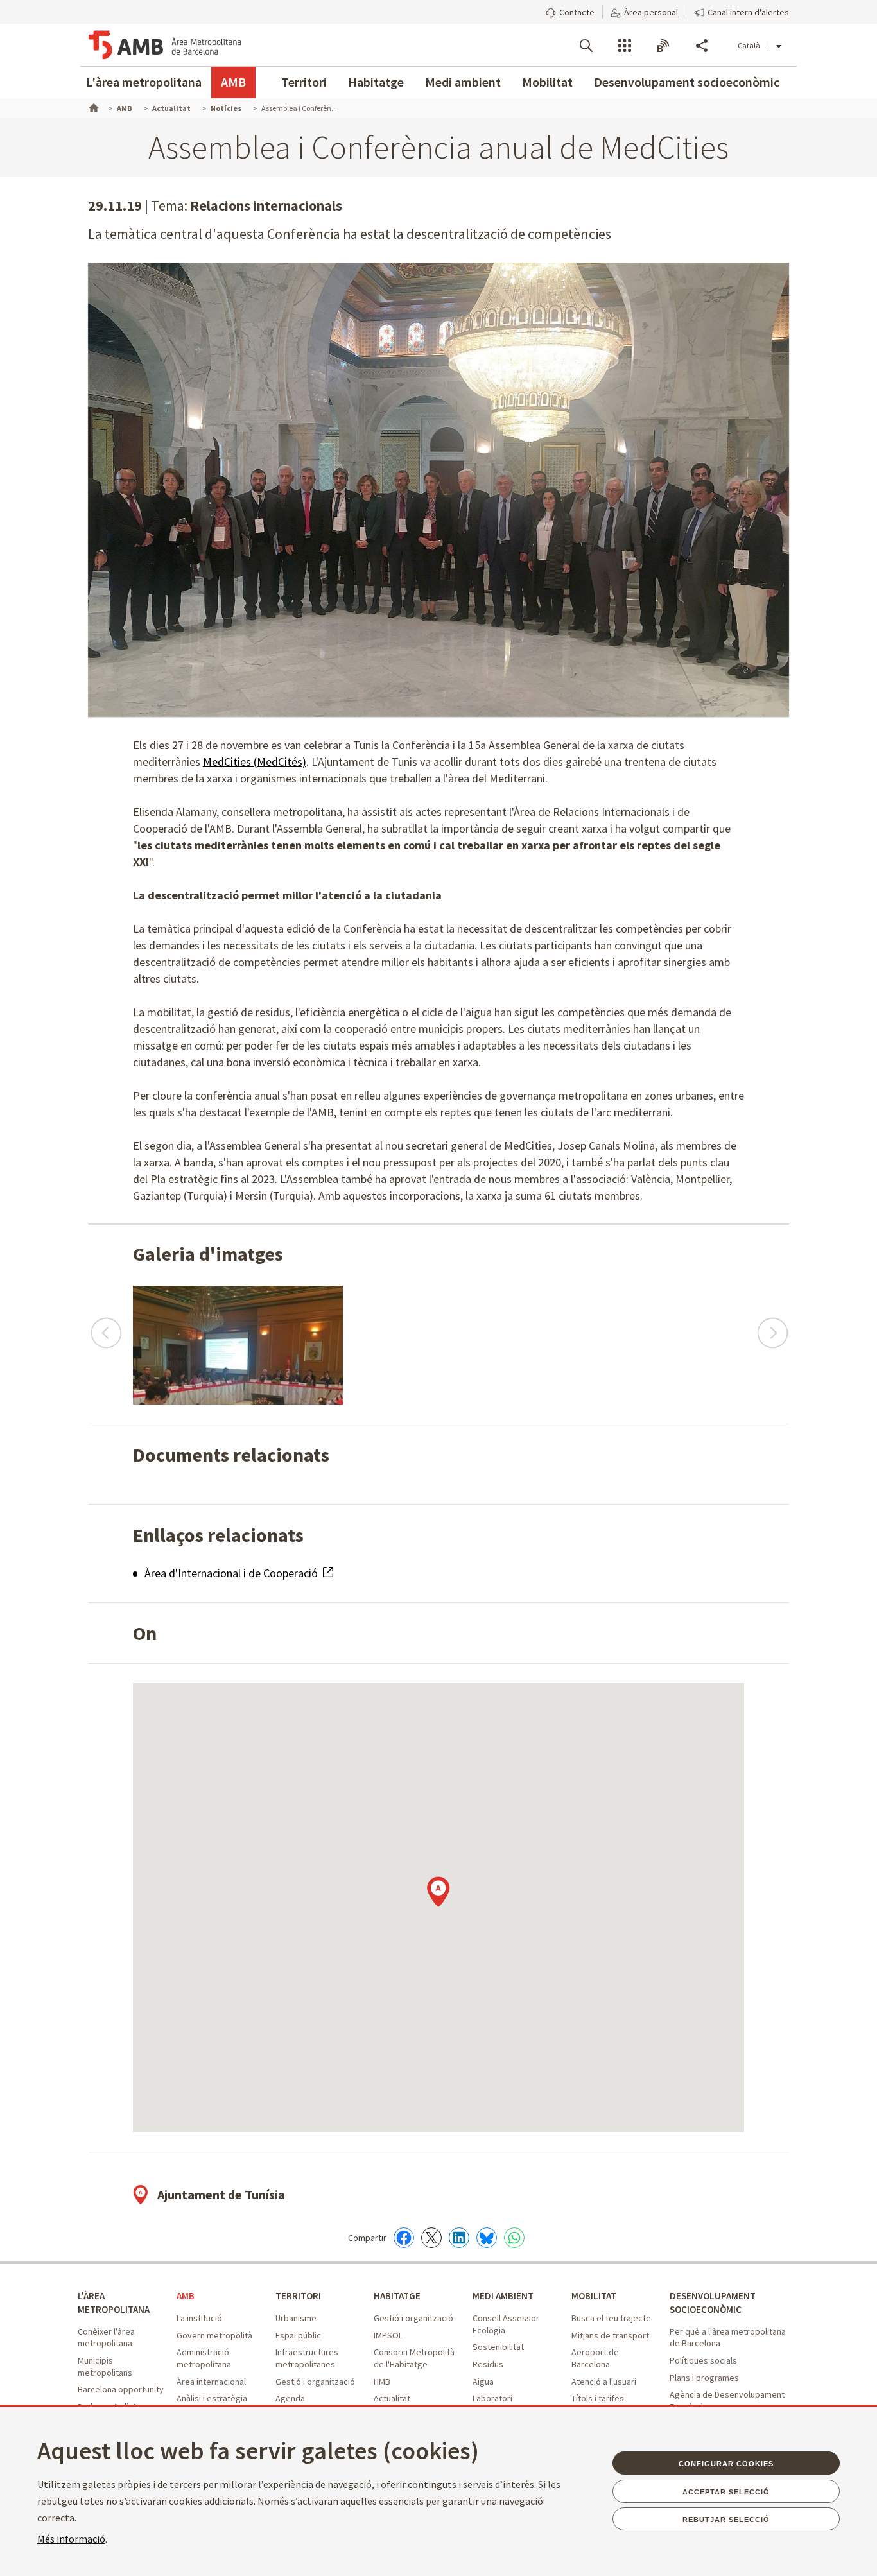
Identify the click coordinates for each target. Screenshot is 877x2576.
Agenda (290, 2398)
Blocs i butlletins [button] (663, 46)
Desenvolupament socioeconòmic (687, 82)
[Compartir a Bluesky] (487, 2238)
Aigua (483, 2382)
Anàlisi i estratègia (212, 2398)
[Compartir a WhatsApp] (514, 2238)
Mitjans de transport (610, 2335)
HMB (382, 2382)
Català (749, 45)
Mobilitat (547, 82)
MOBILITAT (594, 2296)
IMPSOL (388, 2335)
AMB (233, 82)
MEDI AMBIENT (503, 2296)
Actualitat (392, 2398)
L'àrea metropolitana (144, 82)
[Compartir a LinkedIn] (459, 2238)
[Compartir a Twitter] (431, 2238)
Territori (304, 82)
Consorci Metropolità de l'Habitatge (414, 2358)
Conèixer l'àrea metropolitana (106, 2338)
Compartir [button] (702, 46)
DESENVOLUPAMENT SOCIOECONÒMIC (713, 2303)
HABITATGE (397, 2296)
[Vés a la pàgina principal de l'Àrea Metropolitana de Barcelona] (165, 45)
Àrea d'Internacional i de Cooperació (232, 1573)
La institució (199, 2318)
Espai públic (298, 2335)
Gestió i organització (315, 2382)
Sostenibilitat (498, 2347)
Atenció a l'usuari (604, 2382)
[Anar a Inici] (92, 107)
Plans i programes (704, 2378)
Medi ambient (463, 82)
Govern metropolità (214, 2335)
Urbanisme (296, 2318)
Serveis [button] (625, 46)
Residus (488, 2364)
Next (772, 1327)
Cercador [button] (586, 46)
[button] (570, 11)
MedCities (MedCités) (255, 762)
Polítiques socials (703, 2360)
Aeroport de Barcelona (595, 2358)
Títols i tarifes (598, 2398)
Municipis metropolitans (105, 2366)
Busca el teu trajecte (611, 2318)
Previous (105, 1327)
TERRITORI (298, 2296)
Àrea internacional (211, 2382)
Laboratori (492, 2398)
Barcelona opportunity (121, 2389)
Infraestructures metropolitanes (307, 2358)
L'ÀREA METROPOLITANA (114, 2303)
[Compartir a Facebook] (404, 2238)
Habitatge (376, 82)
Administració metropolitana (204, 2358)
